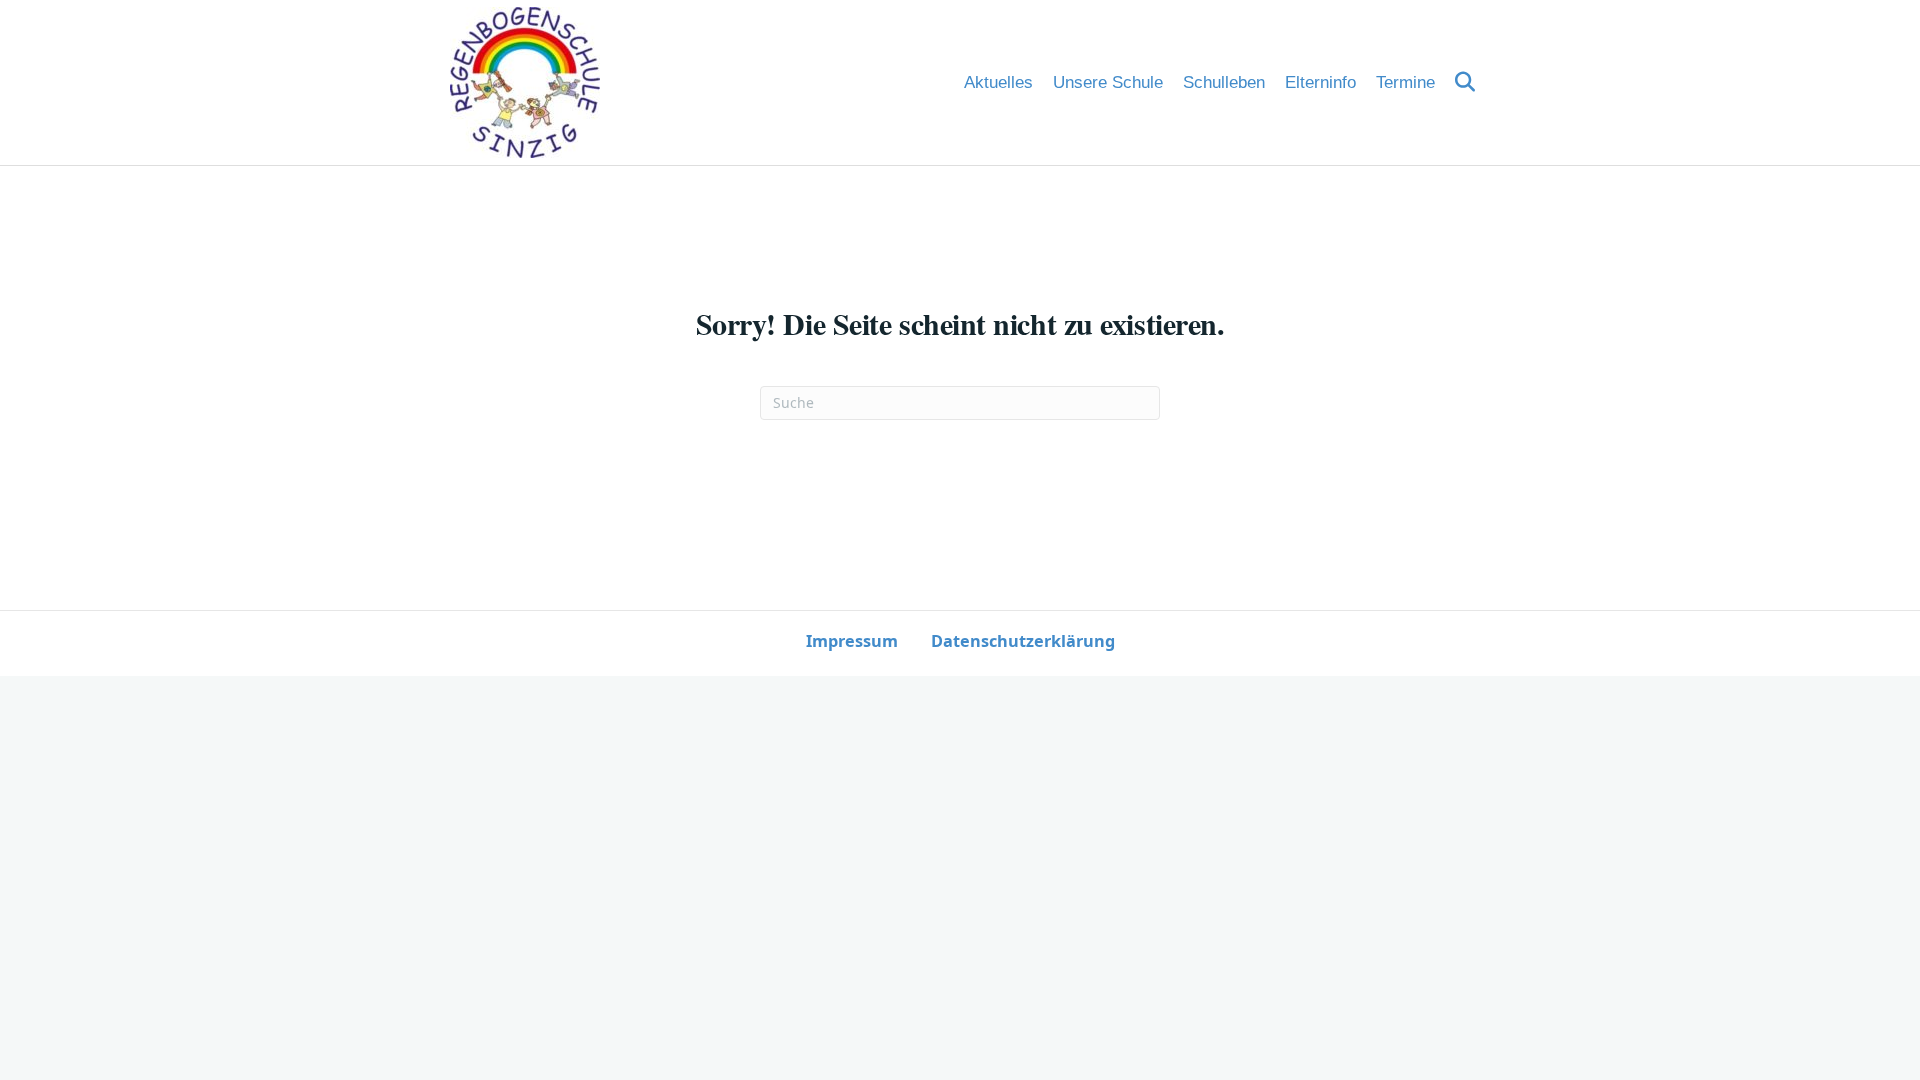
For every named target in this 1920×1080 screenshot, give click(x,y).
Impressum (852, 641)
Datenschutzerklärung (1023, 641)
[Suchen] (1457, 82)
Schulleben (1224, 82)
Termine (1405, 82)
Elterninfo (1320, 82)
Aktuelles (998, 82)
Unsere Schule (1108, 82)
